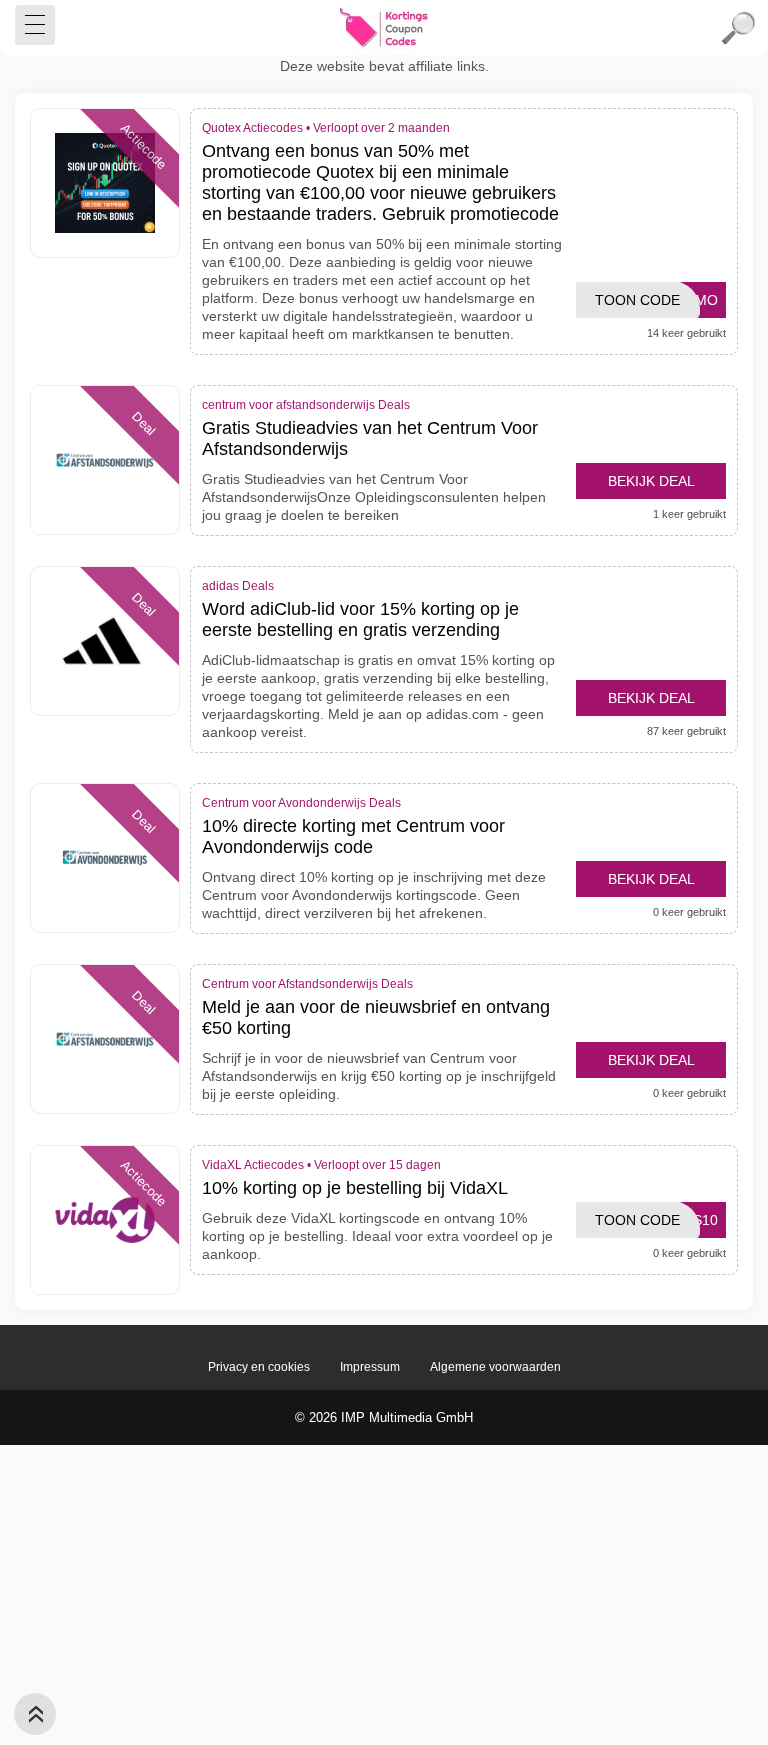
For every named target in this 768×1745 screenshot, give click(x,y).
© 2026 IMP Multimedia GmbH (384, 1417)
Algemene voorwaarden (495, 1367)
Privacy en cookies (259, 1367)
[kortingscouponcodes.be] (384, 28)
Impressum (370, 1367)
